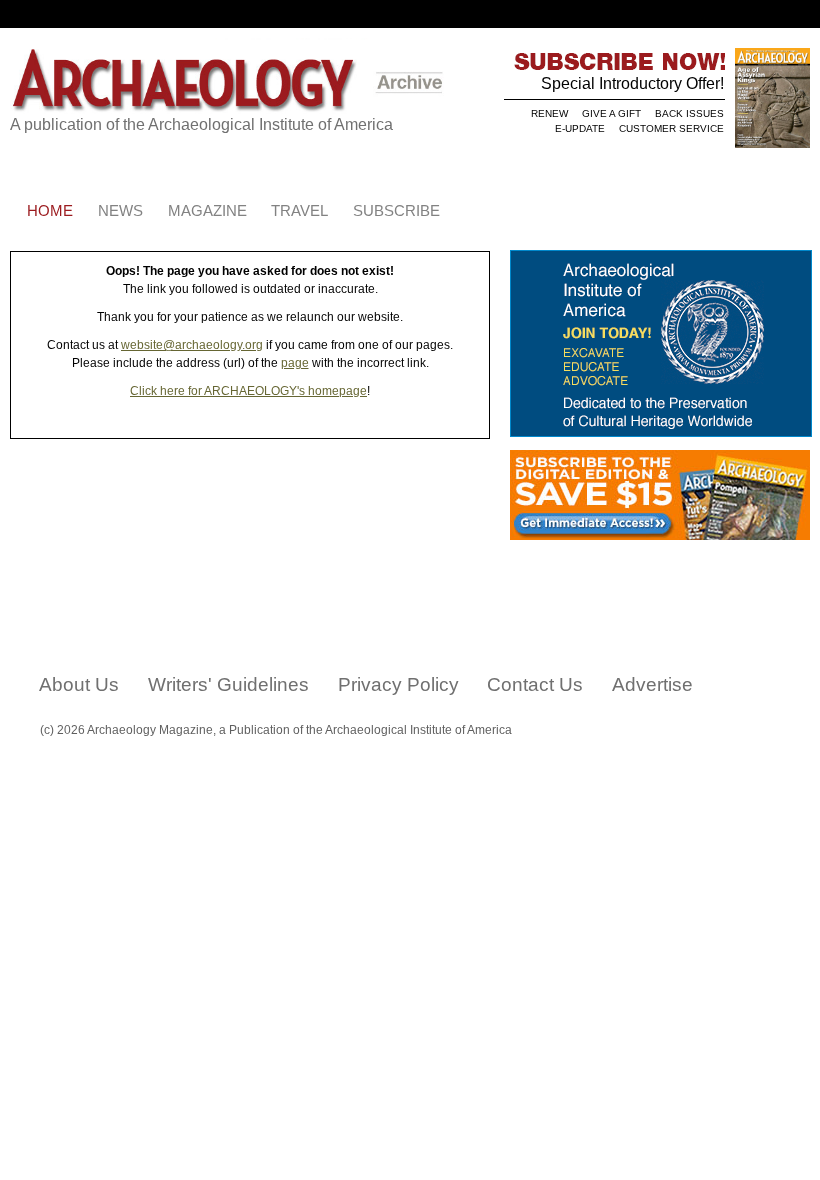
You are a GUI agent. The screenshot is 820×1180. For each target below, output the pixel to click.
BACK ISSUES (689, 113)
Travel (299, 211)
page (295, 363)
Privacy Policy (398, 684)
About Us (79, 684)
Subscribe (396, 211)
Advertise (652, 684)
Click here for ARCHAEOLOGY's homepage (248, 391)
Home (50, 211)
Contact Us (535, 684)
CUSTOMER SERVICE (671, 128)
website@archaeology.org (192, 345)
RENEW (549, 113)
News (120, 211)
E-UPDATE (580, 128)
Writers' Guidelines (228, 684)
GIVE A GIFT (611, 113)
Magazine (207, 211)
